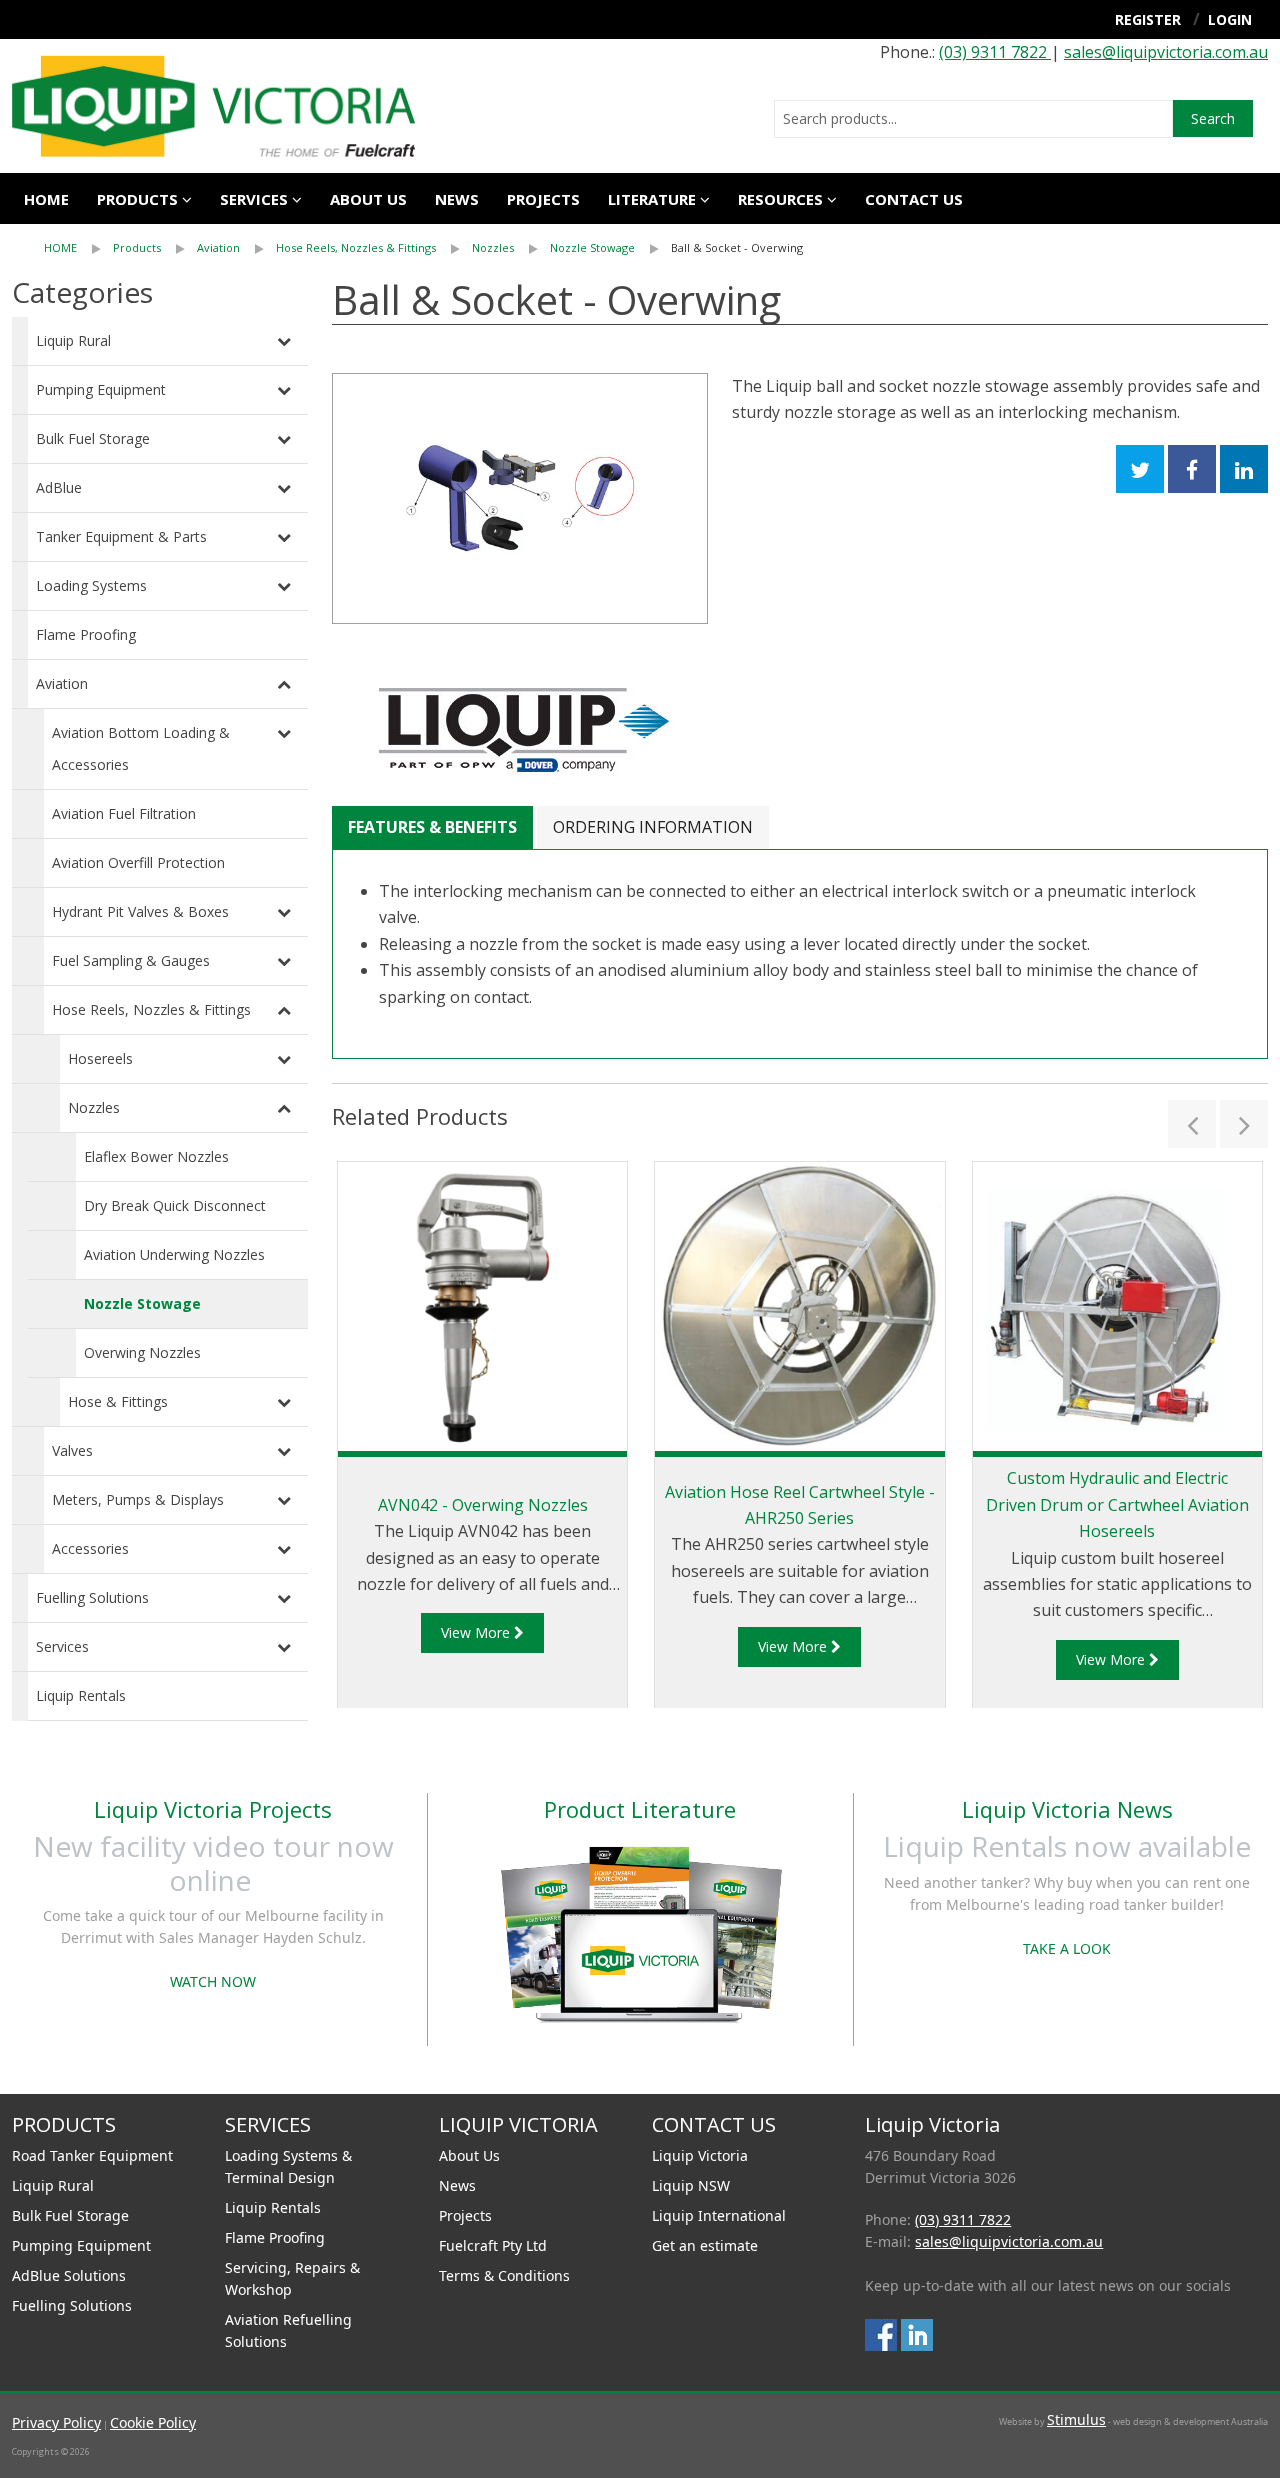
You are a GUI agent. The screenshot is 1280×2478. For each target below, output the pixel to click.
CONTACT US (914, 199)
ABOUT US (368, 199)
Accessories (90, 1548)
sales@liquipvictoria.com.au (1166, 52)
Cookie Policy (153, 2422)
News (457, 199)
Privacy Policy (56, 2422)
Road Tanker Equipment (92, 2155)
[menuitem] (78, 248)
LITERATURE (652, 199)
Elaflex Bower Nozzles (156, 1156)
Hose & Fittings (118, 1401)
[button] (1192, 1124)
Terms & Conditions (504, 2275)
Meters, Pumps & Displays (138, 1499)
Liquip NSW (691, 2185)
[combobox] (973, 119)
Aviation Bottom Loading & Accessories (141, 748)
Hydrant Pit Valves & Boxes (140, 911)
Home (46, 199)
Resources (780, 199)
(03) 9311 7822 (995, 52)
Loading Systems (91, 585)
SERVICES (254, 199)
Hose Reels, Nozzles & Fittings (356, 247)
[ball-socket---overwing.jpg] (520, 498)
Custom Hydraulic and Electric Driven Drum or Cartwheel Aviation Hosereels (1117, 1504)
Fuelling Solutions (92, 1597)
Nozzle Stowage (592, 247)
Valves (72, 1450)
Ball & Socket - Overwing (737, 247)
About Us (469, 2155)
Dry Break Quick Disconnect (175, 1205)
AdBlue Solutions (69, 2275)
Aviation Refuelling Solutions (288, 2330)
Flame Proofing (86, 634)
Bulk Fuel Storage (93, 438)
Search (1213, 118)
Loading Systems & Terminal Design (288, 2166)
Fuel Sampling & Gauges (131, 960)
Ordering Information (653, 827)
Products (137, 199)
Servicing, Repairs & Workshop (292, 2278)
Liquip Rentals (81, 1695)
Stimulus (1076, 2419)
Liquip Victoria (700, 2155)
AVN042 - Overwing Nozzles (483, 1505)
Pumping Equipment (101, 389)
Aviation (218, 247)
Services (62, 1646)
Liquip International (719, 2215)
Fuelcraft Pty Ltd (493, 2245)
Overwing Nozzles (142, 1352)
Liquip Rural (73, 340)
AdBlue (59, 487)
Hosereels (100, 1058)
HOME (60, 247)
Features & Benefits (432, 827)
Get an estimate (705, 2245)
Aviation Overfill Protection (138, 862)
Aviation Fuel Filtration (124, 813)
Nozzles (493, 247)
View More (477, 1632)
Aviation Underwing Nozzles (174, 1254)
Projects (543, 199)
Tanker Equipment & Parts (121, 536)
